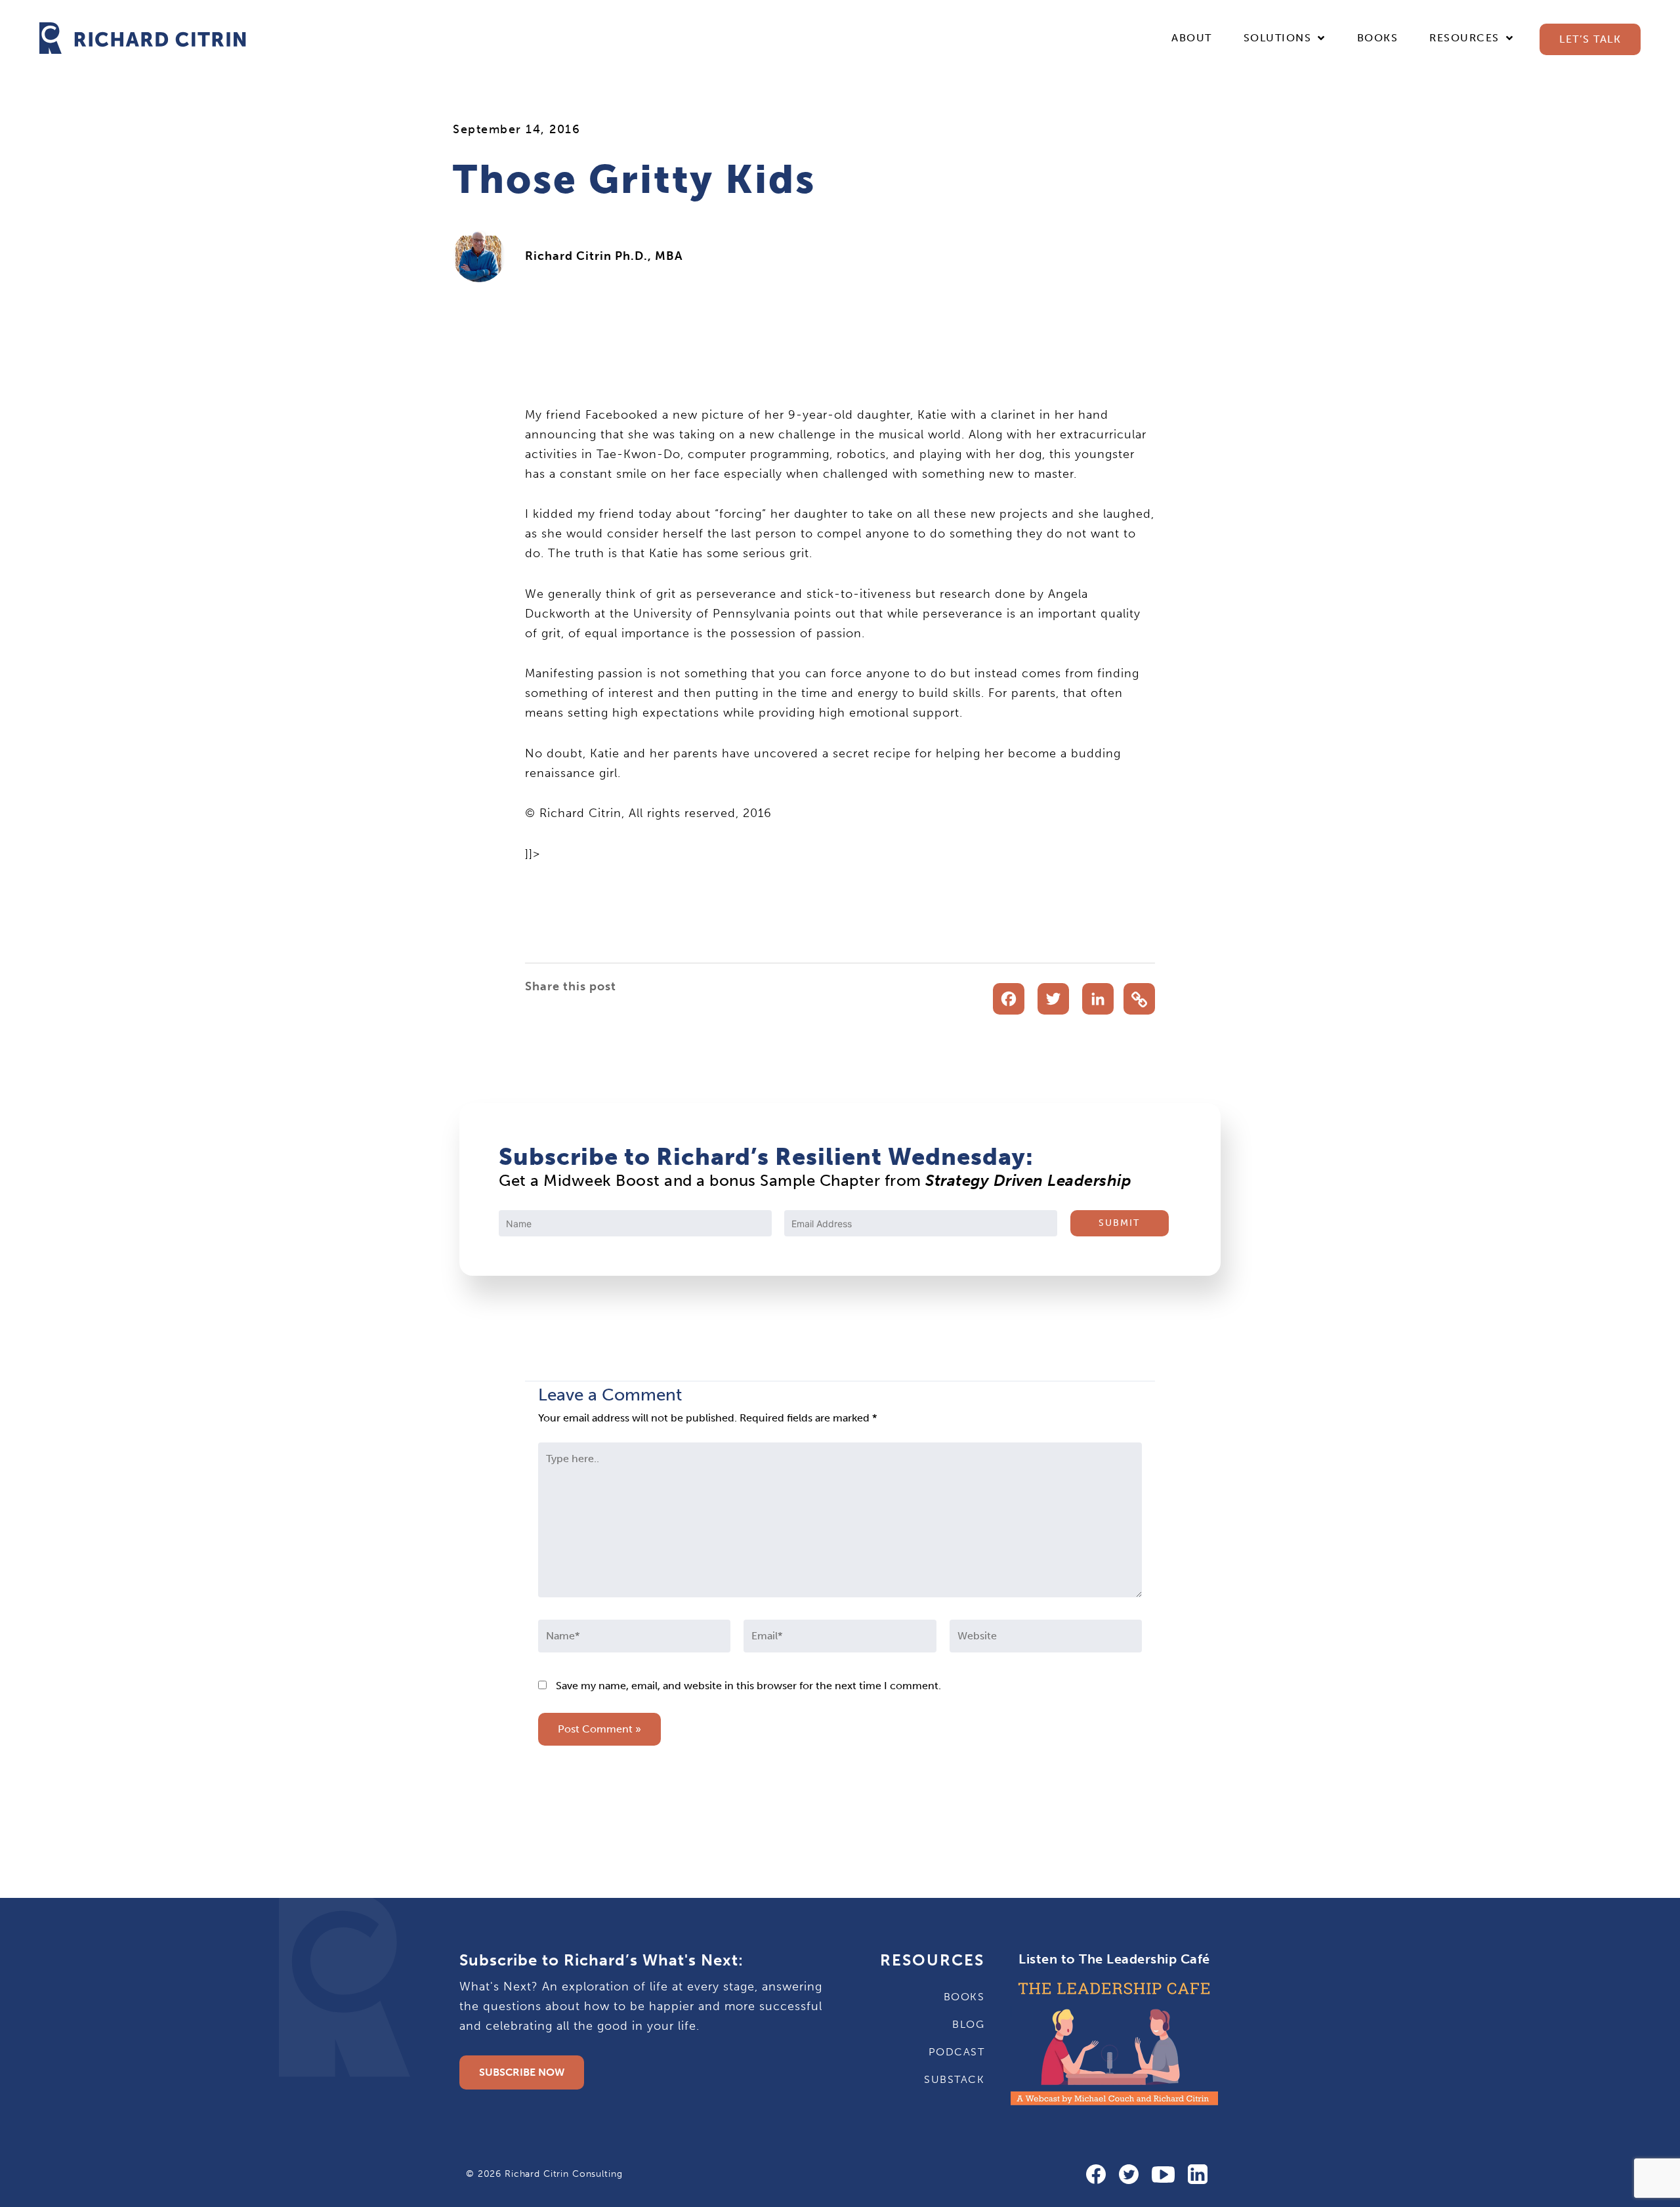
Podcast (956, 2052)
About (1192, 38)
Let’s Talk (1590, 39)
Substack (954, 2079)
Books (1378, 38)
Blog (968, 2024)
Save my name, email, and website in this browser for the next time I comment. (748, 1686)
